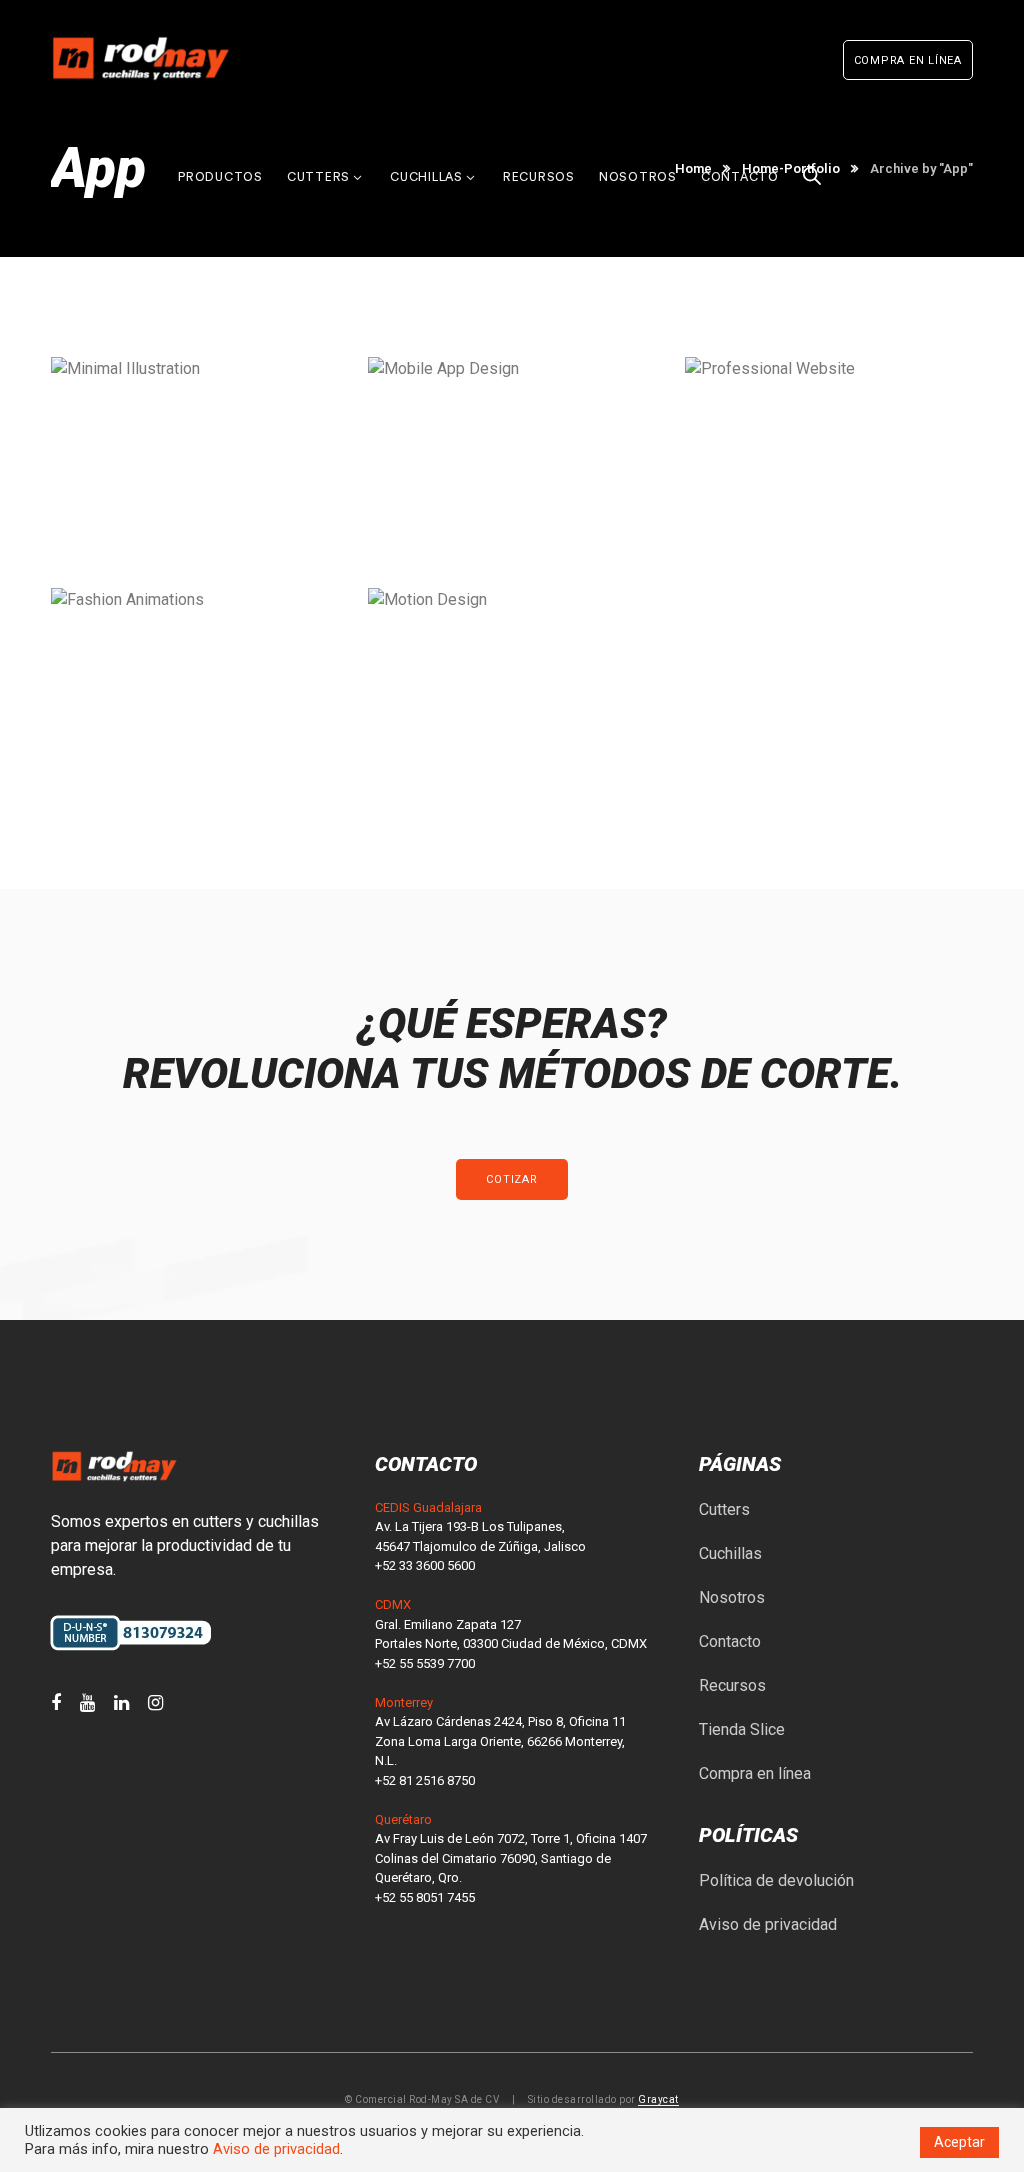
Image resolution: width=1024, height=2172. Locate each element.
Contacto (730, 1641)
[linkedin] (121, 1703)
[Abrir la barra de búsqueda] (812, 151)
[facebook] (56, 1703)
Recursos (732, 1685)
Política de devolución (776, 1880)
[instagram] (155, 1703)
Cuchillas (730, 1553)
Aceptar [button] (959, 2142)
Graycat (658, 2099)
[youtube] (87, 1703)
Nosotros (732, 1597)
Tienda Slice (742, 1729)
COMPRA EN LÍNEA (908, 60)
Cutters (724, 1509)
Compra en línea (755, 1773)
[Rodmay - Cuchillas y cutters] (141, 57)
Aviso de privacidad (768, 1924)
